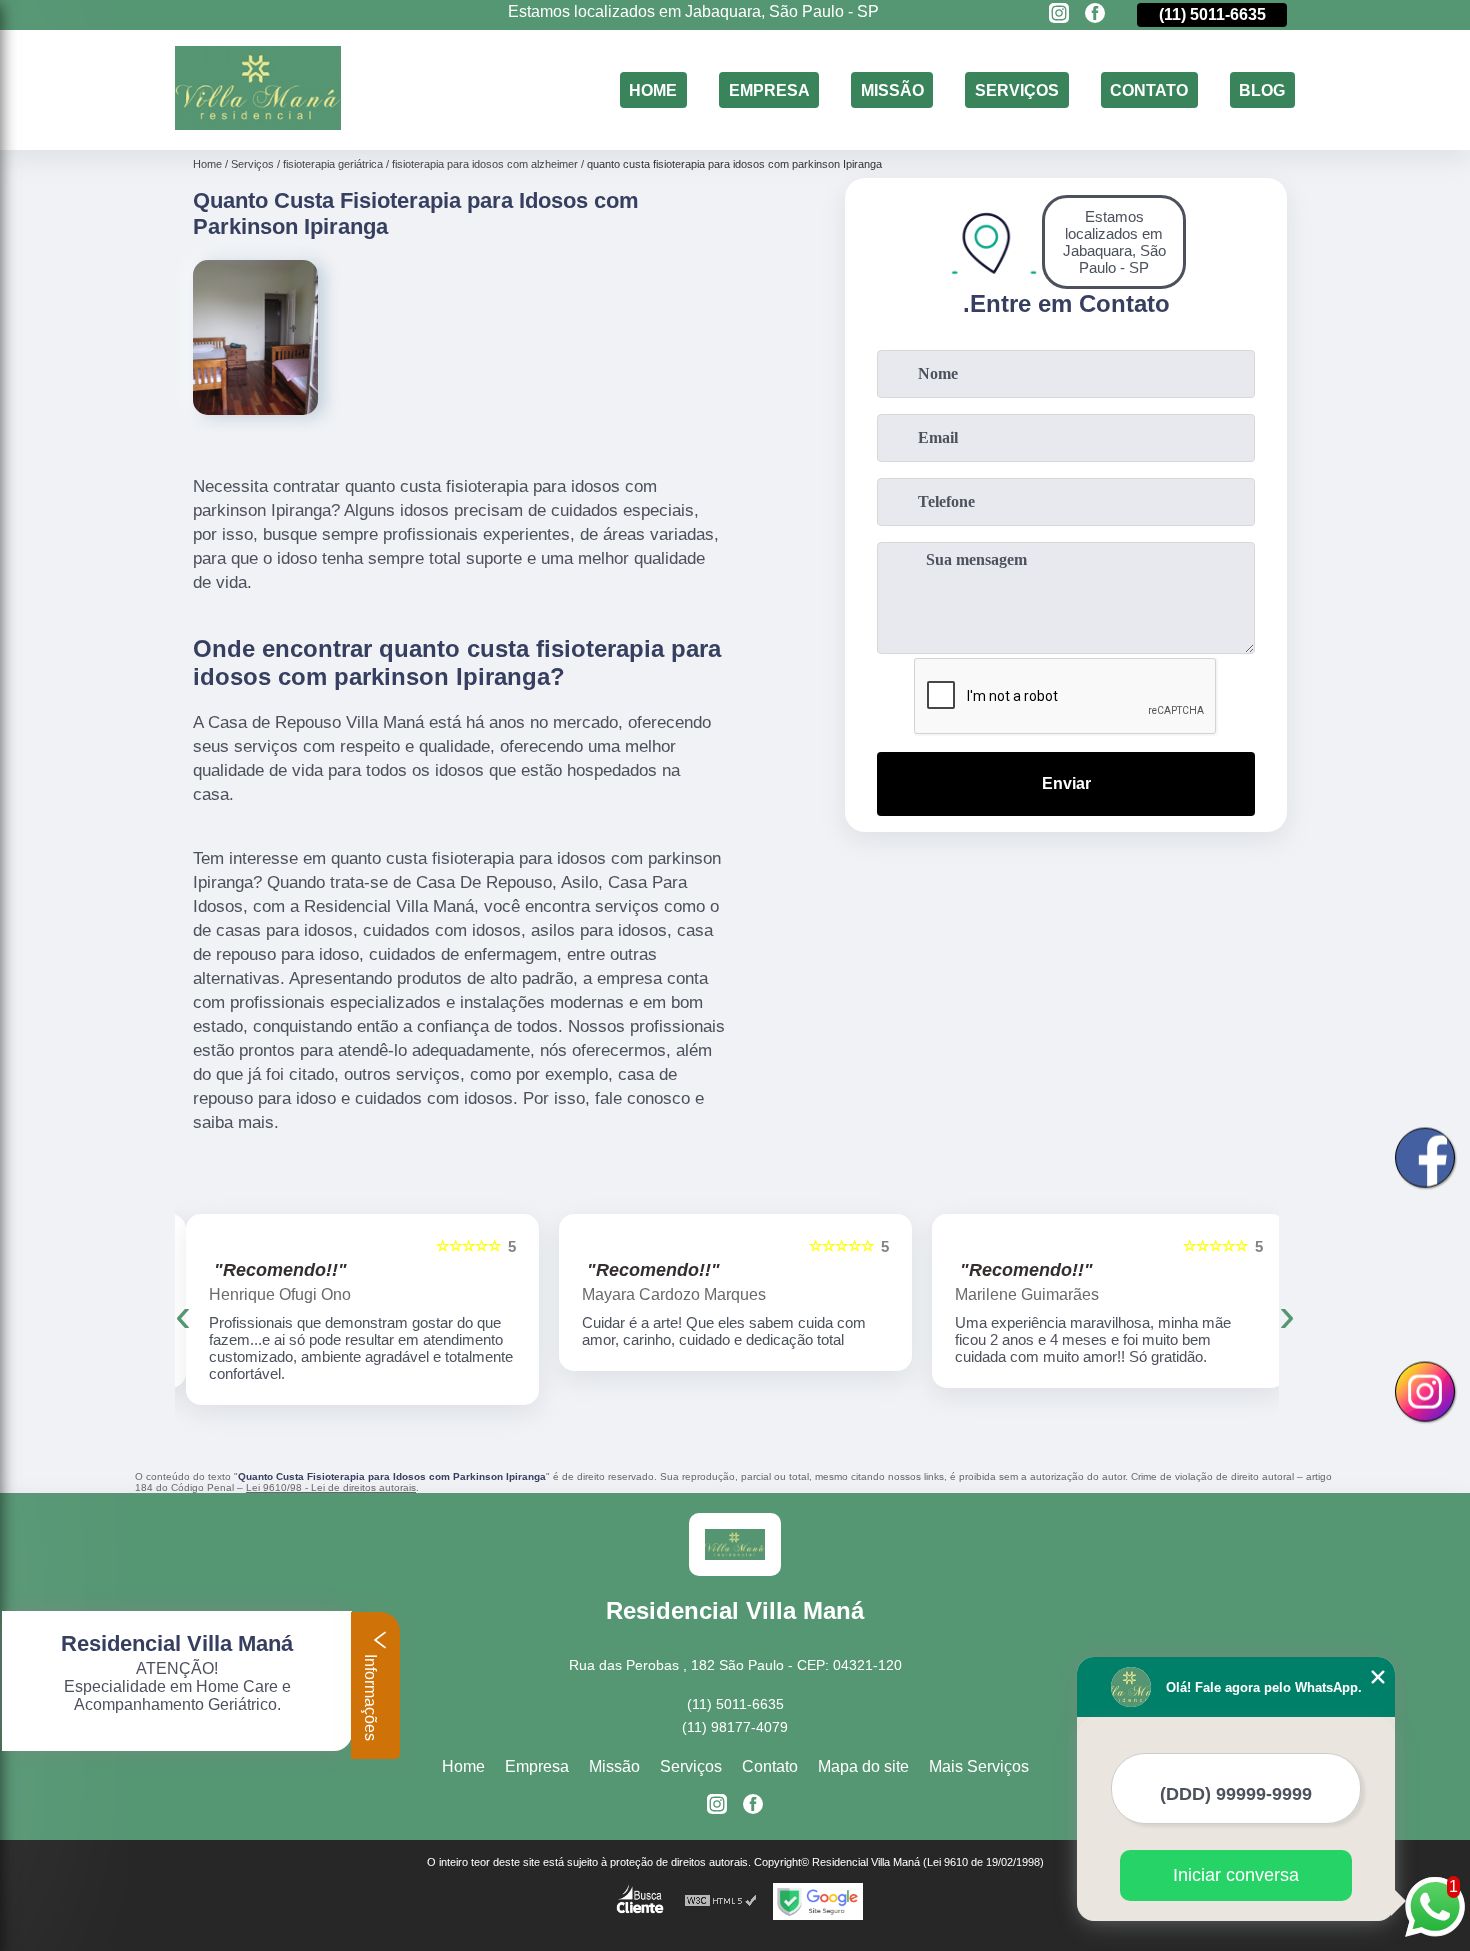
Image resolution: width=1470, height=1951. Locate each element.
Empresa (769, 89)
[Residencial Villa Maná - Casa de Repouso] (258, 124)
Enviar (1066, 783)
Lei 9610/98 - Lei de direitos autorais (331, 1487)
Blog (1262, 89)
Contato (1149, 89)
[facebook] (1095, 14)
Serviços (1017, 89)
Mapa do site (863, 1766)
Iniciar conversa (1236, 1875)
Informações (370, 1695)
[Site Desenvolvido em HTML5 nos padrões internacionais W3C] (721, 1901)
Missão (892, 89)
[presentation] (183, 1314)
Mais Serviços (979, 1766)
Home (653, 89)
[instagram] (1059, 14)
